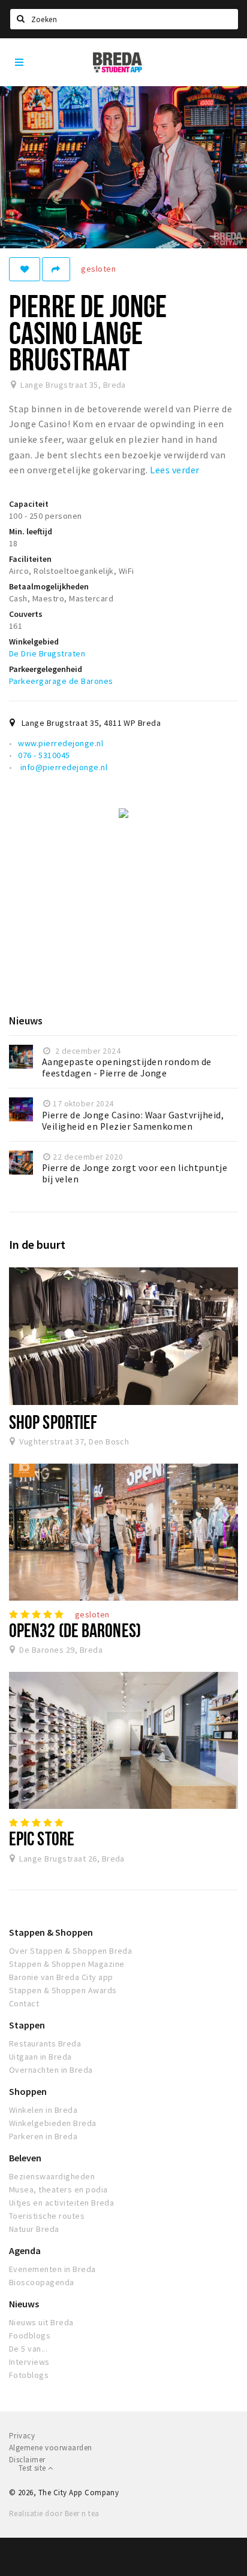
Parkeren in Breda (43, 2136)
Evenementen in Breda (52, 2269)
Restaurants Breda (45, 2043)
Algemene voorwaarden (51, 2448)
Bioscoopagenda (42, 2282)
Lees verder (174, 470)
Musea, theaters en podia (58, 2189)
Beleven (25, 2158)
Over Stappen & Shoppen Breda (70, 1951)
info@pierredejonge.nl (63, 767)
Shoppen (28, 2091)
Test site (33, 2468)
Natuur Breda (34, 2229)
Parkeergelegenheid (46, 669)
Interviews (29, 2362)
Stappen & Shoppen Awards (63, 1990)
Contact (24, 2003)
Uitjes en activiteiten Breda (61, 2203)
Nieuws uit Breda (41, 2322)
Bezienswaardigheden (52, 2176)
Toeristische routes (47, 2216)
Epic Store (42, 1838)
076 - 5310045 (44, 755)
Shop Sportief (53, 1422)
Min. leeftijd (31, 531)
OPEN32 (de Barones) (75, 1630)
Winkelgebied (34, 641)
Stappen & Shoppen (51, 1932)
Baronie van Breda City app (61, 1977)
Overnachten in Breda (51, 2070)
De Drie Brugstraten (47, 653)
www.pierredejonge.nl (61, 743)
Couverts (26, 614)
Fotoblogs (29, 2375)
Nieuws (24, 2304)
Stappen (27, 2025)
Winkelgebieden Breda (53, 2123)
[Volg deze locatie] (25, 269)
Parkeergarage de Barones (61, 681)
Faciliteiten (30, 559)
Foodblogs (30, 2335)
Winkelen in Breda (43, 2110)
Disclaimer (27, 2460)
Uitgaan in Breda (40, 2057)
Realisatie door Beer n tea (54, 2513)
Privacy (22, 2436)
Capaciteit (29, 504)
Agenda (25, 2250)
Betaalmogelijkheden (49, 586)
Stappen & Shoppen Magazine (67, 1964)
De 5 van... (28, 2349)
